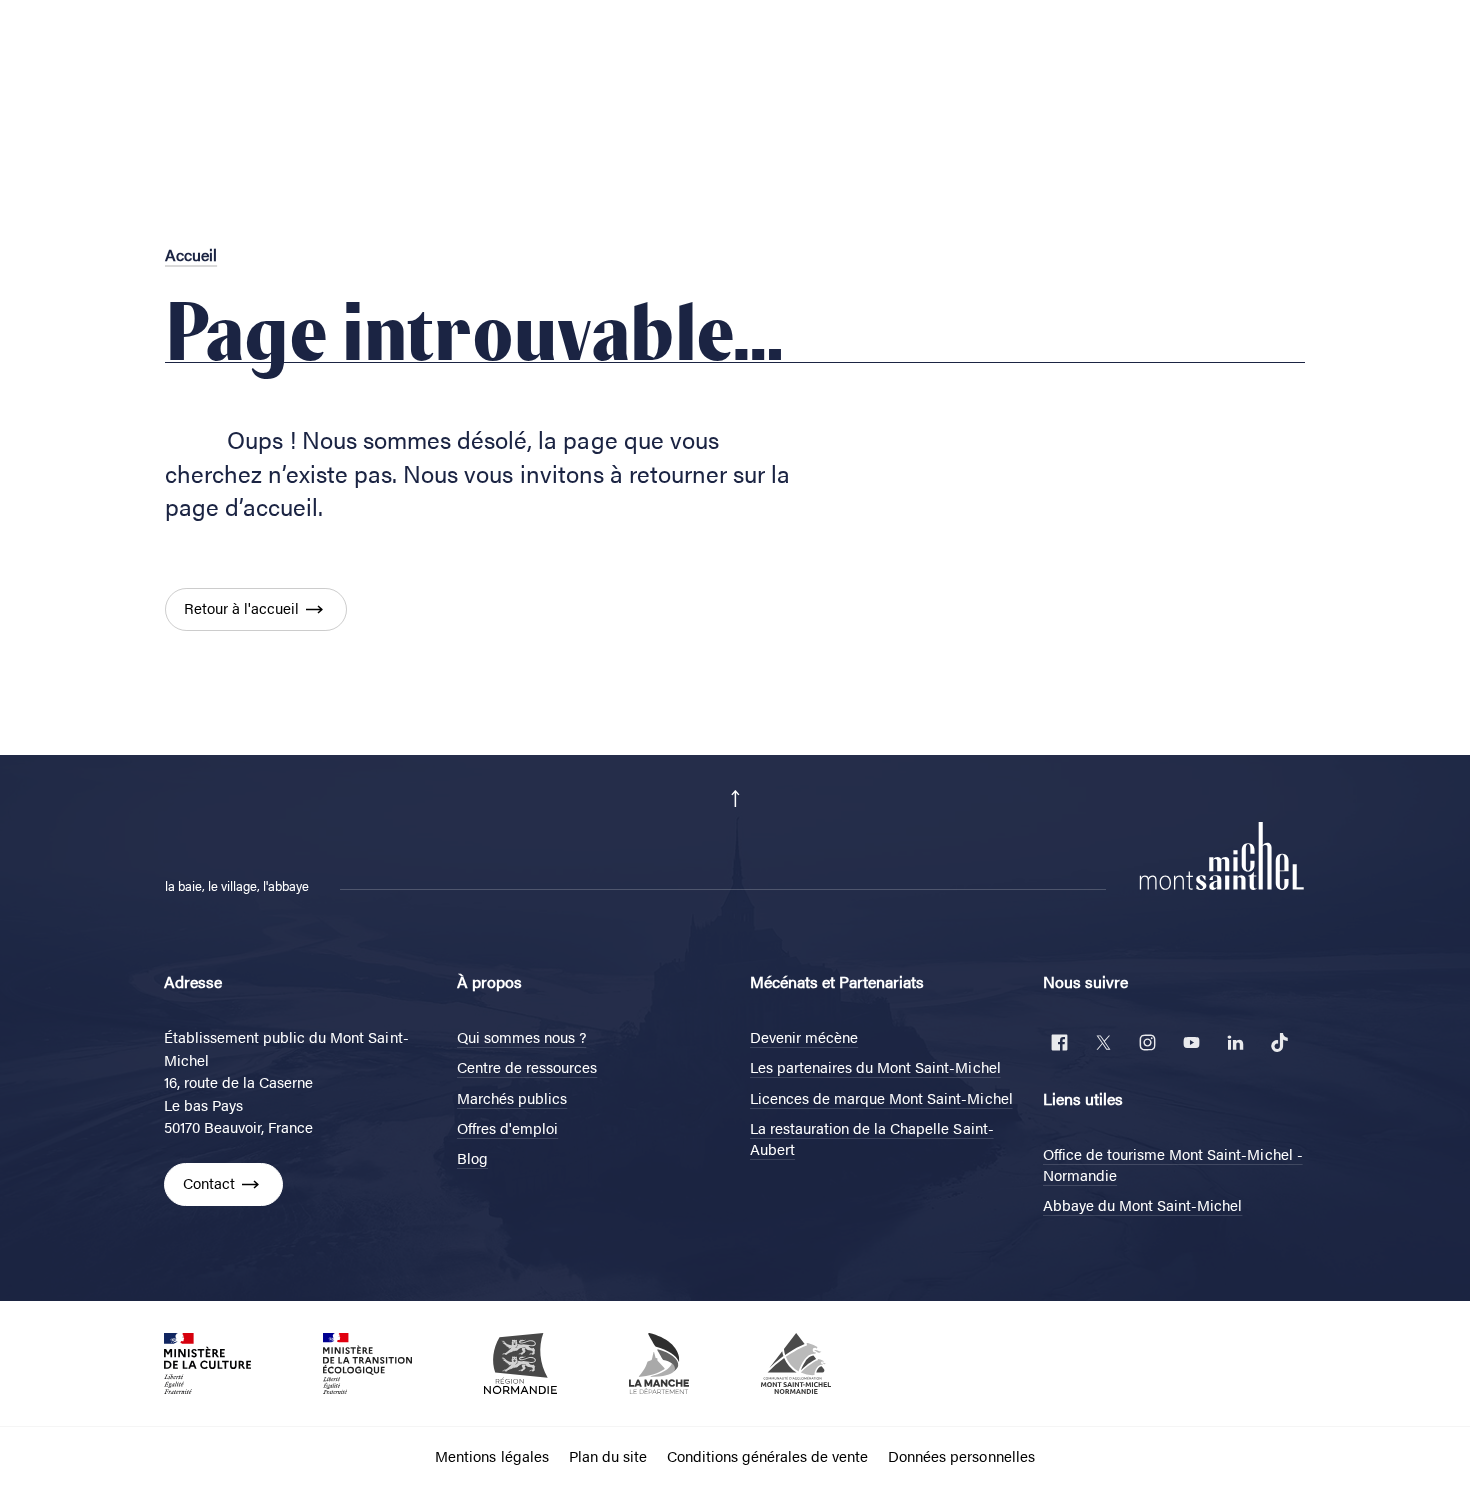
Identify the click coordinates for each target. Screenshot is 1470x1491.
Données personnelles (961, 1455)
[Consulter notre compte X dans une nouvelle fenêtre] (1103, 1042)
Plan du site (608, 1455)
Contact (209, 1182)
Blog (472, 1157)
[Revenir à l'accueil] (1222, 854)
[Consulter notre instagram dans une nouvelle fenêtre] (1147, 1042)
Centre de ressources (527, 1066)
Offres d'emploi (507, 1127)
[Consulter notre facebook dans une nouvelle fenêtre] (1059, 1042)
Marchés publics (512, 1097)
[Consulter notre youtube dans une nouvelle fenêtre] (1191, 1042)
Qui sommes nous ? (521, 1036)
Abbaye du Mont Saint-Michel (1142, 1204)
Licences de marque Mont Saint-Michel (881, 1097)
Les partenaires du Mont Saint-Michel (875, 1066)
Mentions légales (491, 1455)
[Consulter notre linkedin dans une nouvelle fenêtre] (1235, 1042)
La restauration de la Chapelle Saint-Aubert (872, 1138)
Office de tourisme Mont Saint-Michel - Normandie (1173, 1164)
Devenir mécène (804, 1036)
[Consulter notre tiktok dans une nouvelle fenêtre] (1279, 1042)
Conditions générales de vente (767, 1455)
